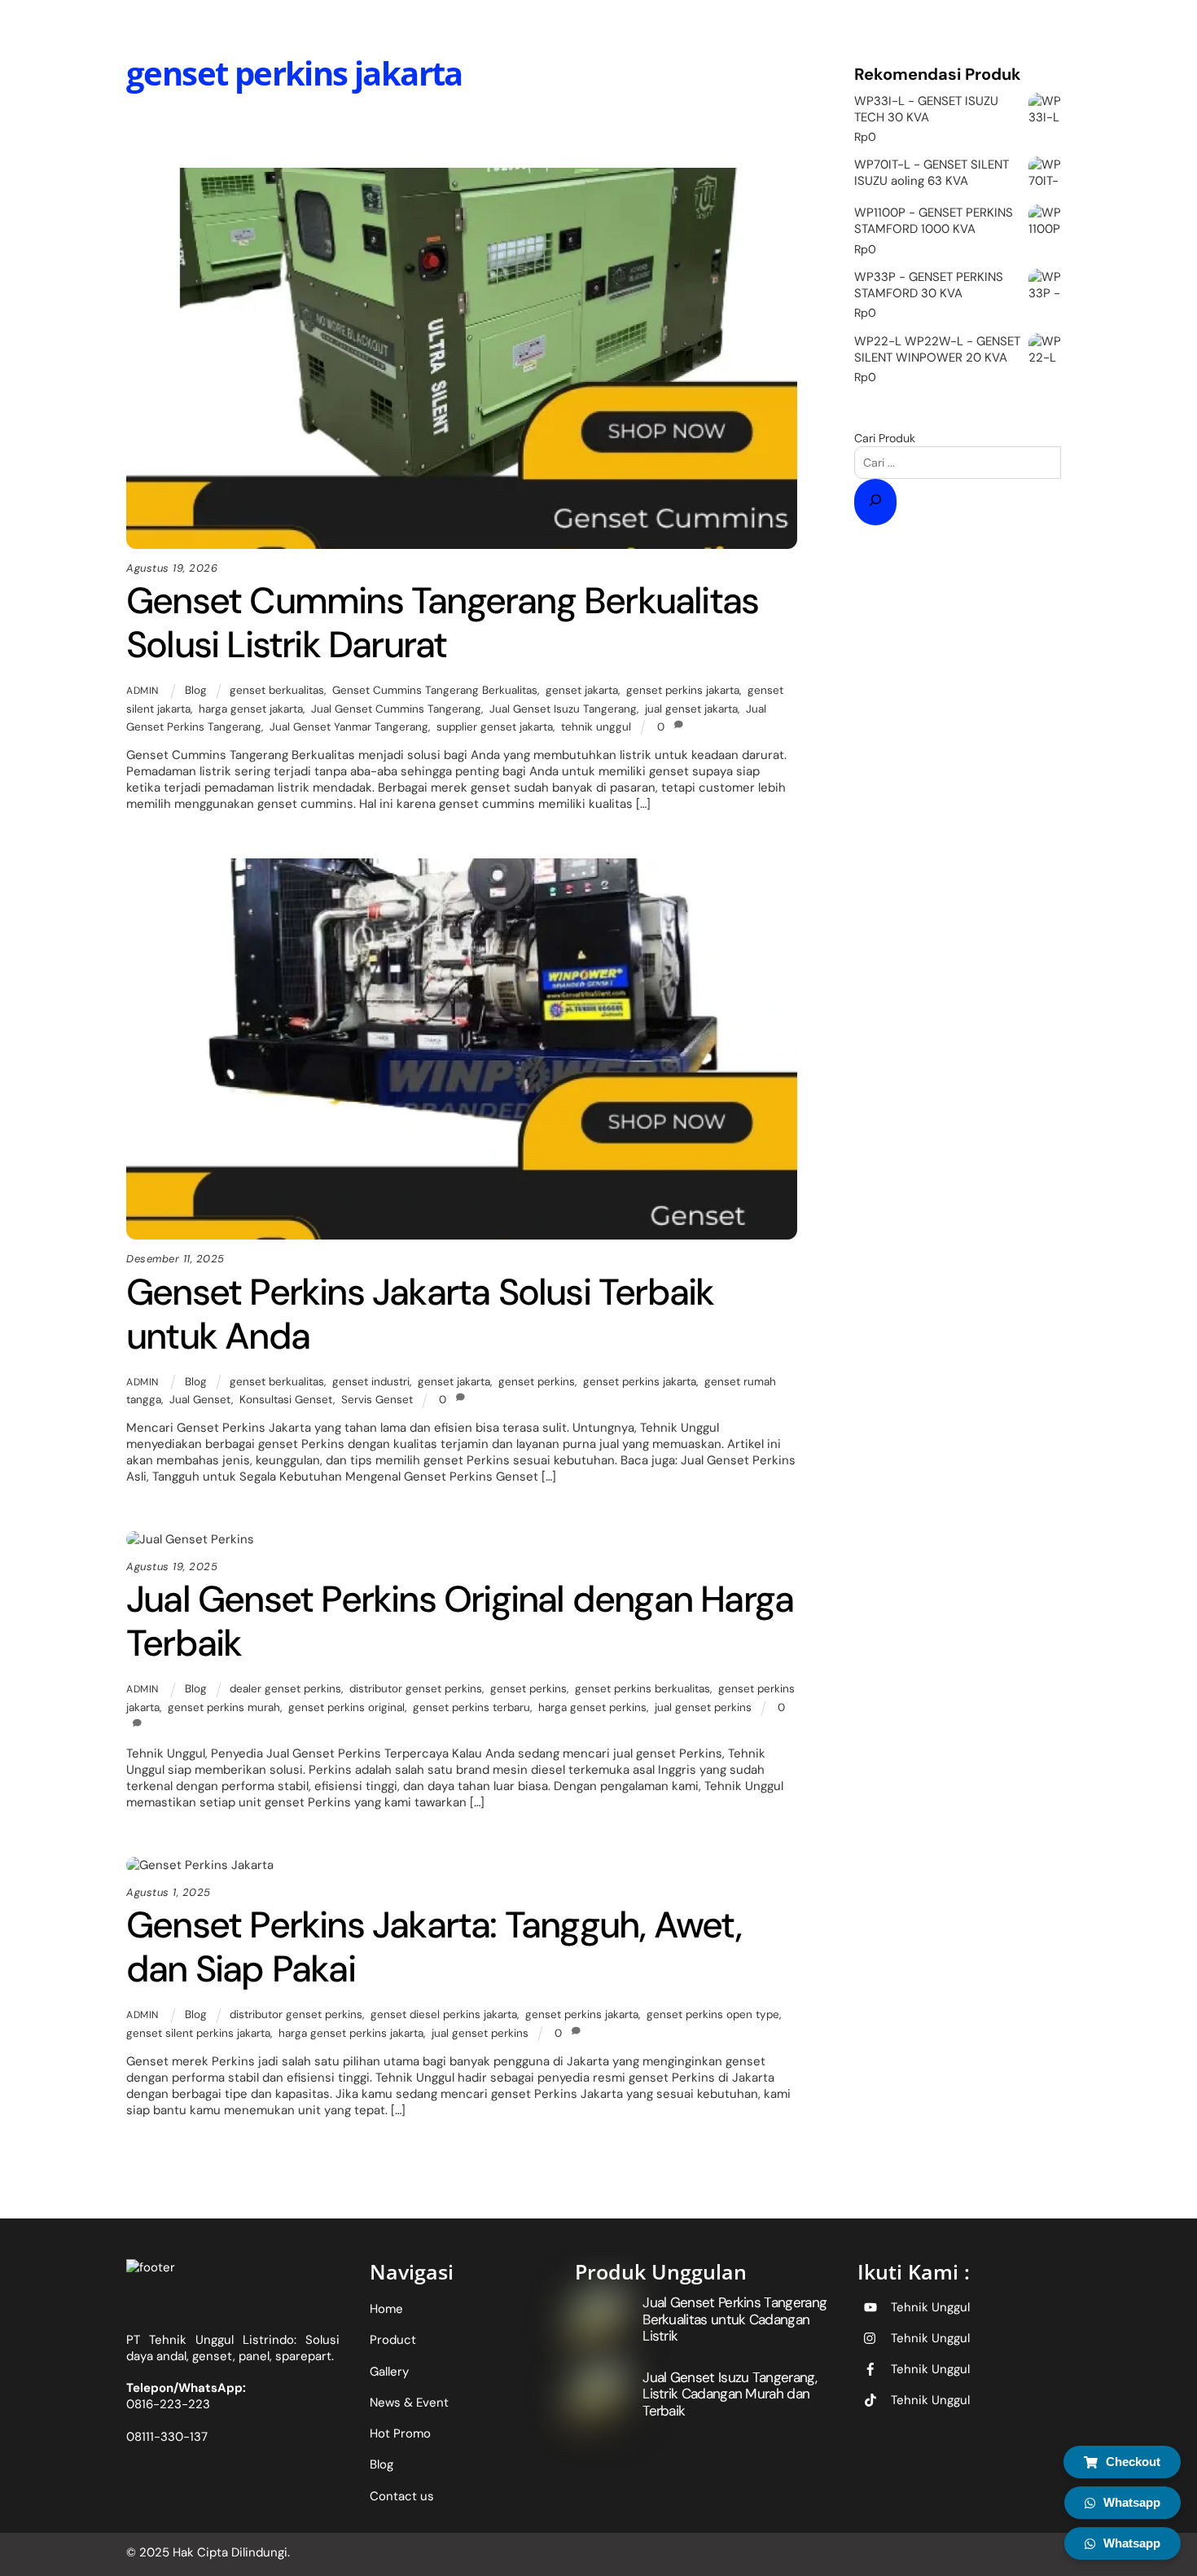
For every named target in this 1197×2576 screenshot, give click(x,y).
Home (386, 2309)
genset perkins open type (713, 2014)
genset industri (371, 1382)
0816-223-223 (168, 2404)
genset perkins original (346, 1707)
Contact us (402, 2496)
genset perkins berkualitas (642, 1689)
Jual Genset (200, 1400)
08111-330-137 (167, 2437)
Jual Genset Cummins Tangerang (396, 709)
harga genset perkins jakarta (351, 2033)
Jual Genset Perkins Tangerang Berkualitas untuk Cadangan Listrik (734, 2319)
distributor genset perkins (416, 1689)
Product (393, 2340)
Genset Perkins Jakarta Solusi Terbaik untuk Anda (420, 1314)
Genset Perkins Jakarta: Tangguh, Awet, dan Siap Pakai (434, 1947)
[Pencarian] (875, 502)
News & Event (409, 2403)
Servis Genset (377, 1400)
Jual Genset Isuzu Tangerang (563, 709)
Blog (471, 133)
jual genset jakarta (691, 709)
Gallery (389, 2372)
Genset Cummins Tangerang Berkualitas (435, 690)
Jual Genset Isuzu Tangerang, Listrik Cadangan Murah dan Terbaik (730, 2394)
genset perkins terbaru (471, 1707)
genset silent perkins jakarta (198, 2033)
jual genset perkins (703, 1707)
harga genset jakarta (251, 709)
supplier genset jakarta (495, 727)
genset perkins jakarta (683, 690)
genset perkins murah (224, 1707)
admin (142, 691)
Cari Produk (885, 438)
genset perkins (537, 1382)
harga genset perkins (592, 1707)
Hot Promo (400, 2433)
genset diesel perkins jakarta (444, 2014)
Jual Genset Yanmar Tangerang (349, 727)
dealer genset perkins (285, 1689)
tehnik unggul (596, 727)
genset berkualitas (277, 690)
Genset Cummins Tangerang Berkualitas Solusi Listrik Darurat (442, 623)
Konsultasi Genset (286, 1400)
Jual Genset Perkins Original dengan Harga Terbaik (460, 1621)
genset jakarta (582, 690)
